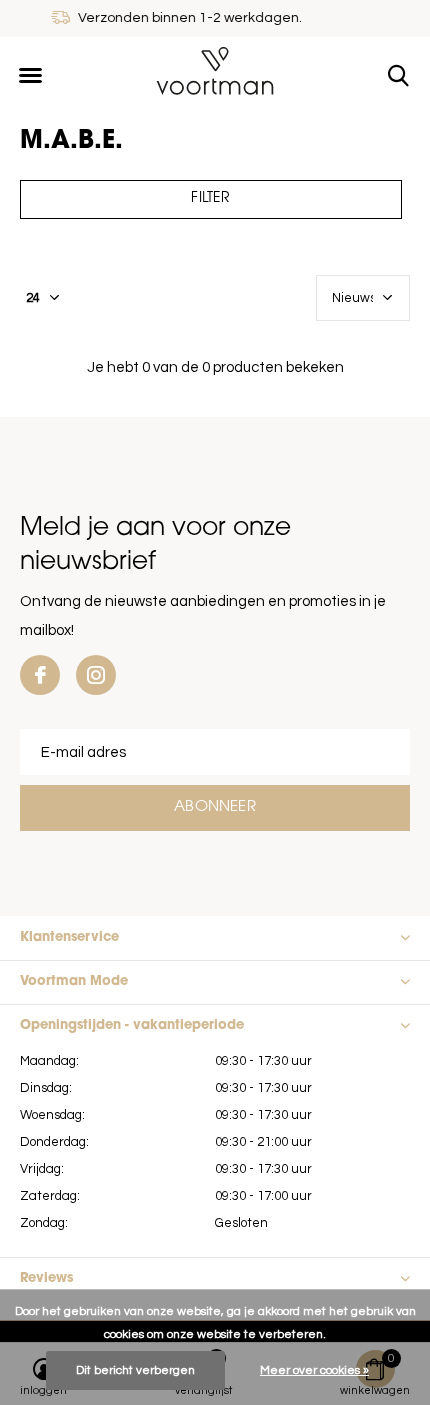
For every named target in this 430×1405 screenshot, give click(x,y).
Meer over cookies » (314, 1370)
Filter (210, 198)
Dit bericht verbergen (135, 1370)
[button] (30, 76)
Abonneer (215, 807)
